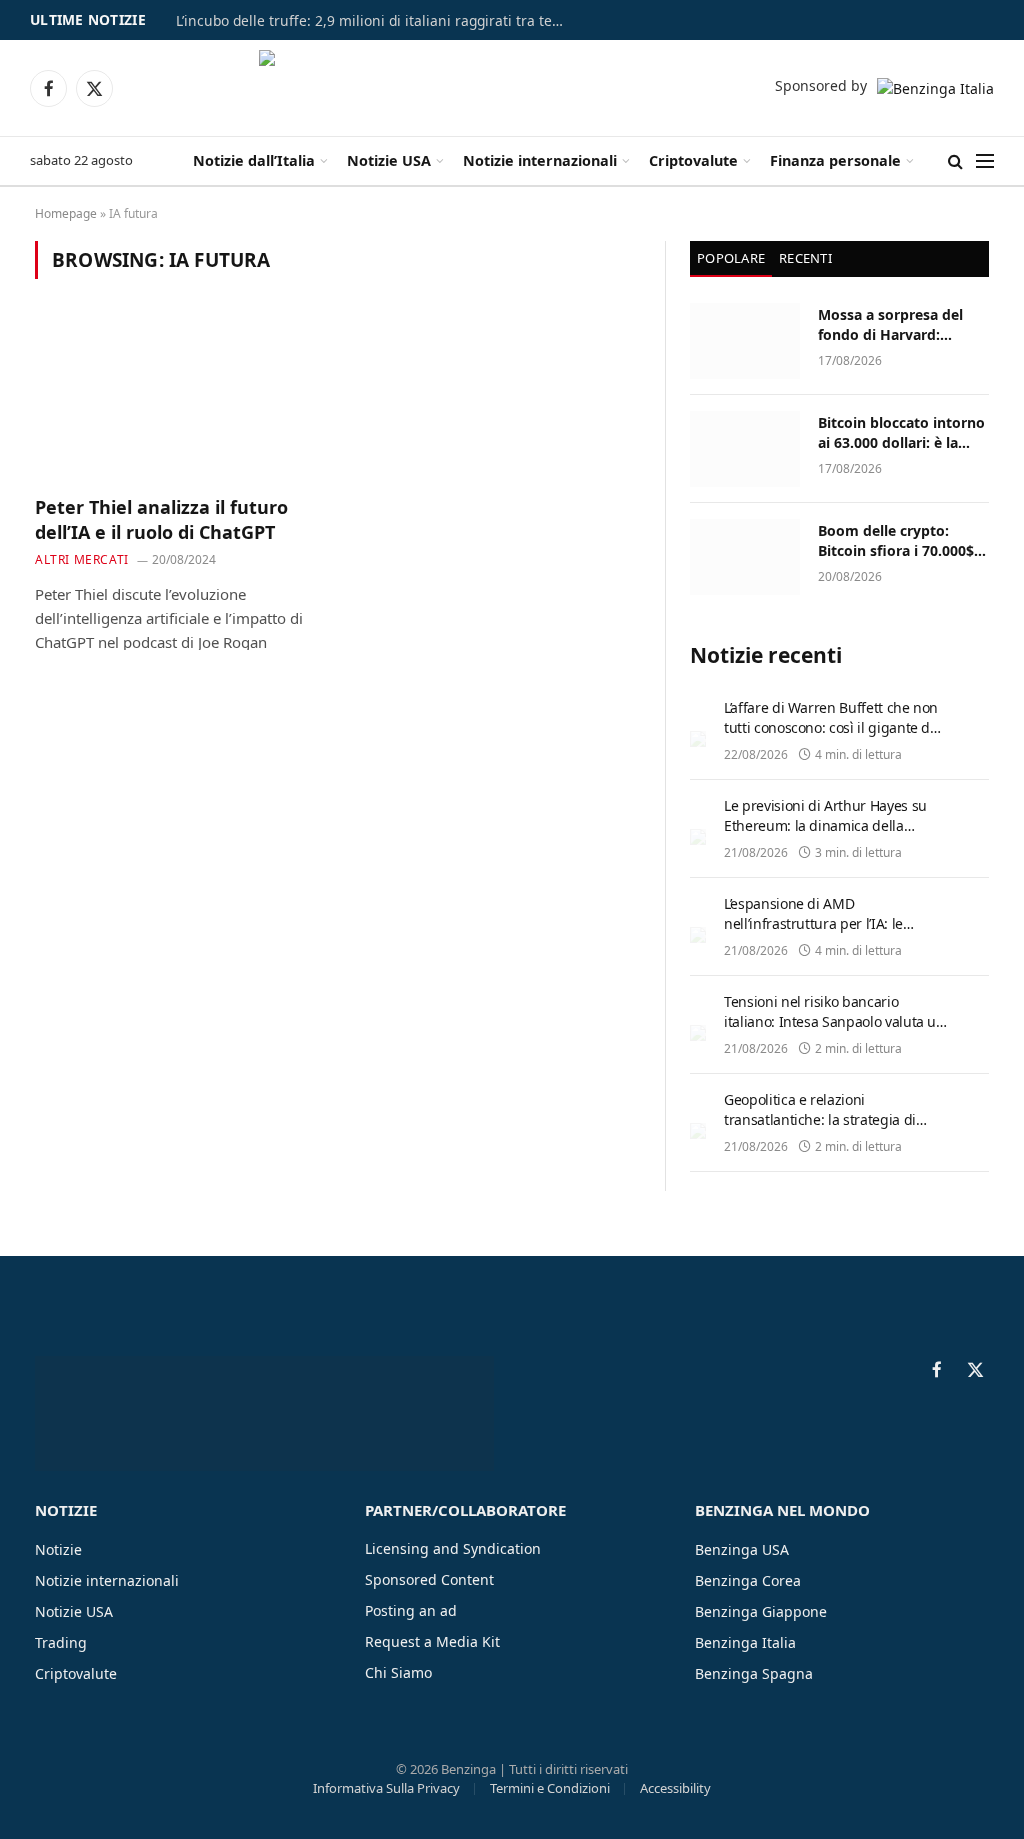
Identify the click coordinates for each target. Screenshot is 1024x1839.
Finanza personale (835, 160)
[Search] (955, 161)
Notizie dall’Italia (254, 160)
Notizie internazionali (540, 160)
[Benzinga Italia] (509, 88)
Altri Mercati (82, 559)
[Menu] (985, 161)
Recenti (805, 258)
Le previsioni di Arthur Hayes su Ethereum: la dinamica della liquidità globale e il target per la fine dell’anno (828, 835)
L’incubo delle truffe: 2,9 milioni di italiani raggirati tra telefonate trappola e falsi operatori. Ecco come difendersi (376, 21)
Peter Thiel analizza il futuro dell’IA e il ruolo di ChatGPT (161, 519)
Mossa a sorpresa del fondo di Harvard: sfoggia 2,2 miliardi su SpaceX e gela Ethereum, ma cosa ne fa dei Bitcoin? (903, 325)
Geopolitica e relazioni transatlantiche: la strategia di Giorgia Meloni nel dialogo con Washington (822, 1129)
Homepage (66, 213)
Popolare (731, 258)
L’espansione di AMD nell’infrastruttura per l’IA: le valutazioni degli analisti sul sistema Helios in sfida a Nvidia (823, 933)
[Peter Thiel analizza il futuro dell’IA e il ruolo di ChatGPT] (177, 399)
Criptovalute (693, 160)
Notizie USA (389, 160)
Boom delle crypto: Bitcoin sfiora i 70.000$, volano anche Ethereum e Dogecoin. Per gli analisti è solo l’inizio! (900, 541)
